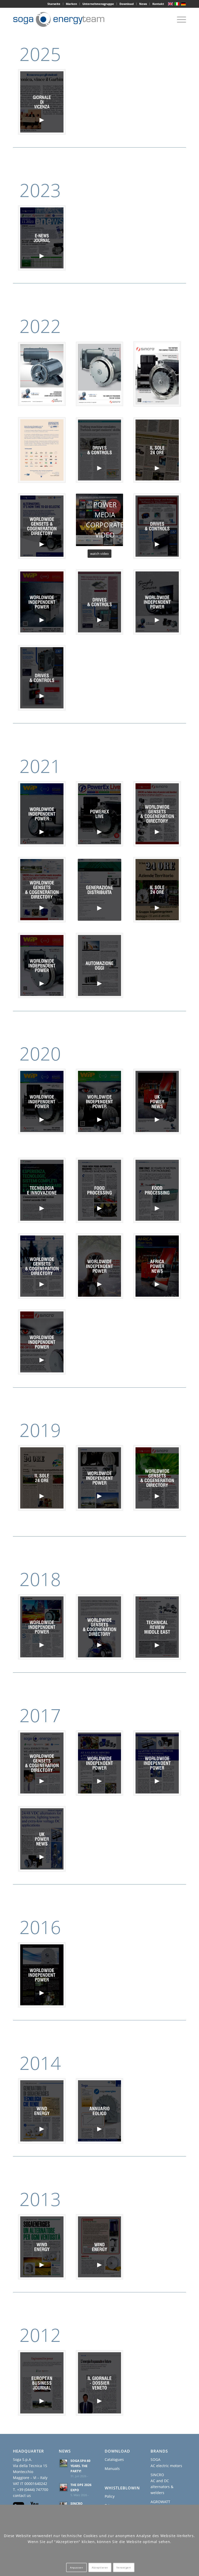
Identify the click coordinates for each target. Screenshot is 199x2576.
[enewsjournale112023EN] (42, 238)
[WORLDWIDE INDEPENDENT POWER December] (42, 374)
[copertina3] (157, 1101)
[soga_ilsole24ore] (157, 890)
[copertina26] (42, 2383)
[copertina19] (157, 1763)
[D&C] (100, 602)
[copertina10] (42, 1342)
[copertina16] (100, 1627)
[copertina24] (42, 2247)
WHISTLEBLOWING (124, 2488)
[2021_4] (42, 890)
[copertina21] (42, 1975)
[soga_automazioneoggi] (100, 966)
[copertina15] (42, 1627)
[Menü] (179, 19)
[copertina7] (42, 1266)
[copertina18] (100, 1763)
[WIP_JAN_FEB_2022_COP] (157, 602)
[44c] (157, 450)
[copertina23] (100, 2111)
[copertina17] (42, 1763)
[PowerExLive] (100, 814)
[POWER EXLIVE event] (157, 374)
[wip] (42, 602)
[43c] (42, 526)
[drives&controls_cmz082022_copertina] (157, 526)
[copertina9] (157, 1266)
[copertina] (42, 678)
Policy (110, 2496)
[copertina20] (42, 1839)
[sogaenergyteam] (61, 19)
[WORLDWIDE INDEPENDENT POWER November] (100, 374)
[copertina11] (42, 1478)
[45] (100, 450)
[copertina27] (100, 2383)
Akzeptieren (100, 2567)
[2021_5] (157, 814)
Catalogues (114, 2459)
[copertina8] (100, 1266)
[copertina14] (157, 1478)
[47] (42, 102)
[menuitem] (54, 4)
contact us (22, 2495)
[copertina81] (157, 1627)
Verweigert (124, 2567)
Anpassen (76, 2567)
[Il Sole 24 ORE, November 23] (42, 450)
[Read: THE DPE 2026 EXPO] (63, 2487)
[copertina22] (42, 2111)
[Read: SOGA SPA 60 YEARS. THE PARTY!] (63, 2463)
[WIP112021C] (42, 814)
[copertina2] (100, 1190)
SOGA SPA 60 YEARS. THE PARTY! (80, 2466)
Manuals (112, 2469)
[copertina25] (100, 2247)
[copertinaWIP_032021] (42, 966)
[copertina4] (42, 1190)
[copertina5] (100, 1101)
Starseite (54, 4)
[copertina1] (42, 1101)
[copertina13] (100, 1478)
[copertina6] (157, 1190)
